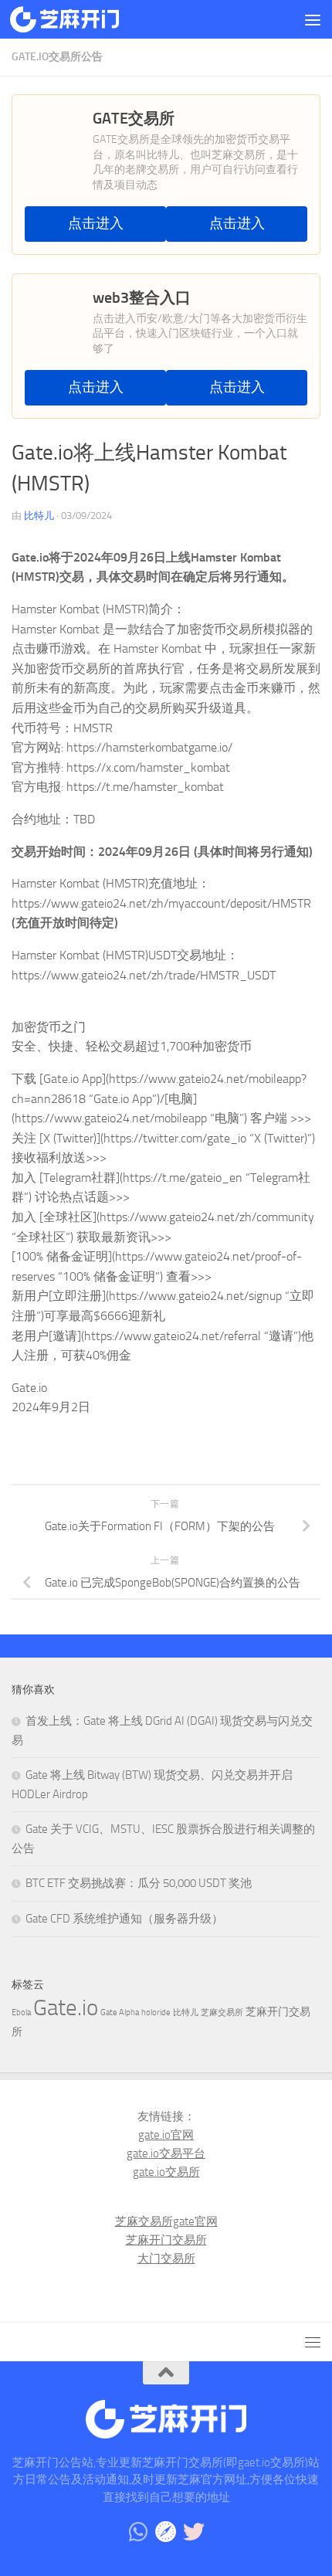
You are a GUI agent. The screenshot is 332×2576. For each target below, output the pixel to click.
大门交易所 (166, 2259)
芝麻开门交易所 (166, 2240)
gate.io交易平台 (166, 2153)
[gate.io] (166, 2532)
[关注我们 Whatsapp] (138, 2532)
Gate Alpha (120, 2013)
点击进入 (96, 224)
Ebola (21, 2013)
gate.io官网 (166, 2135)
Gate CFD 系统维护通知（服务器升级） (124, 1919)
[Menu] (313, 19)
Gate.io (66, 2008)
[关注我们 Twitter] (194, 2532)
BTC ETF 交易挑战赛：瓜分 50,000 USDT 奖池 (139, 1883)
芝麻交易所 (222, 2013)
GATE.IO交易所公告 (57, 57)
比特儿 (39, 516)
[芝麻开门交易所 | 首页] (83, 19)
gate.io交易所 (166, 2172)
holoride (156, 2013)
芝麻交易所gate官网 (166, 2221)
